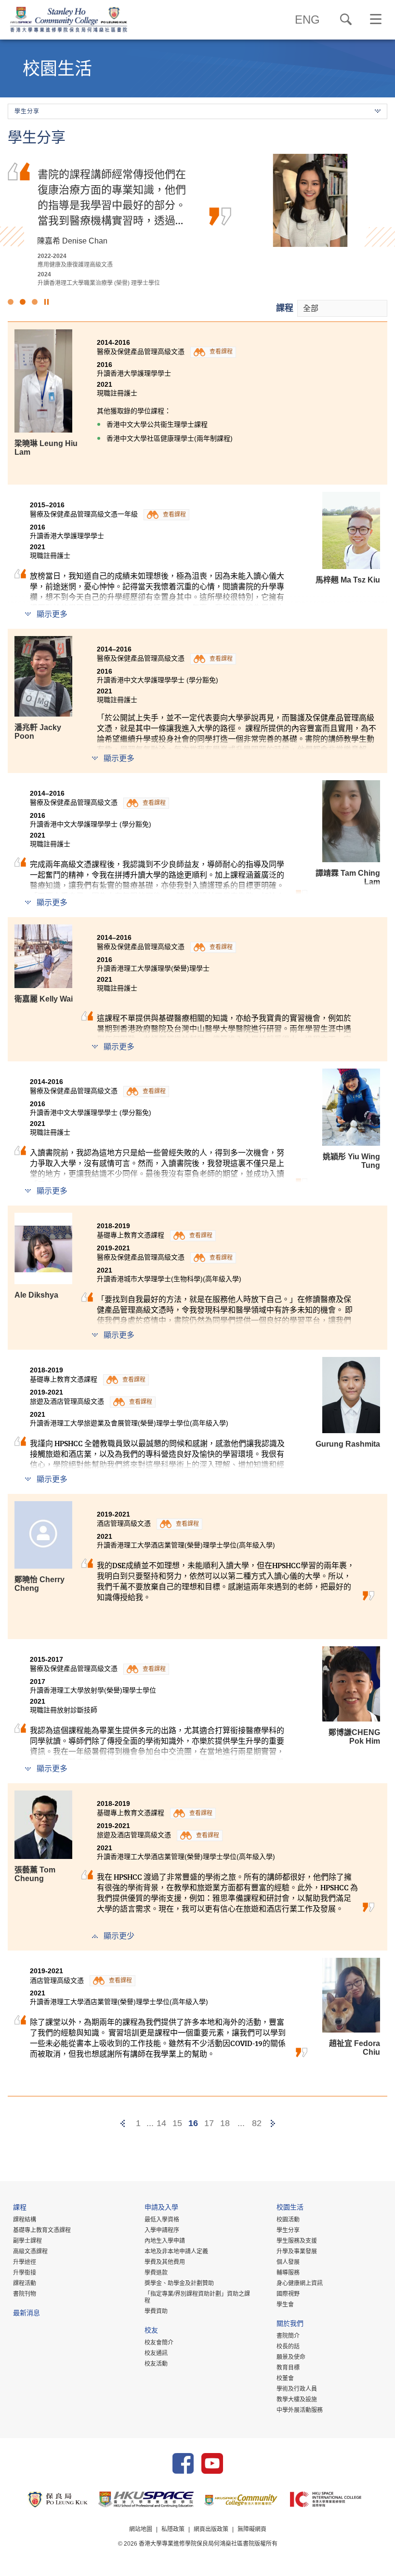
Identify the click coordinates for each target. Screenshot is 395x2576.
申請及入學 (161, 2208)
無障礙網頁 (252, 2529)
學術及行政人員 (297, 2389)
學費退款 (156, 2273)
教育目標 (288, 2368)
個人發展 (288, 2262)
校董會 (285, 2378)
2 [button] (23, 302)
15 (177, 2123)
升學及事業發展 (297, 2251)
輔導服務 (288, 2273)
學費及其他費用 (165, 2262)
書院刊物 (25, 2294)
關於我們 (290, 2325)
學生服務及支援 (297, 2241)
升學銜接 (25, 2273)
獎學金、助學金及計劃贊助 (179, 2283)
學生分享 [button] (27, 111)
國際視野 (288, 2294)
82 (257, 2123)
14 (161, 2123)
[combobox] (342, 308)
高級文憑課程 (30, 2251)
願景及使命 (291, 2357)
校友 (151, 2331)
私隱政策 (173, 2529)
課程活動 (25, 2283)
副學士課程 (27, 2241)
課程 (285, 308)
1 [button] (11, 302)
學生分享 (288, 2230)
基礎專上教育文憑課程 (42, 2230)
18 (225, 2123)
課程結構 (25, 2220)
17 (209, 2123)
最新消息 (26, 2314)
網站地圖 (141, 2529)
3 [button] (35, 302)
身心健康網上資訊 (300, 2283)
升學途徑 (25, 2262)
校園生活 (290, 2208)
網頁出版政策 (211, 2529)
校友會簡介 (159, 2343)
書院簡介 (288, 2336)
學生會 (285, 2305)
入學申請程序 (162, 2230)
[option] (197, 220)
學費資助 (156, 2311)
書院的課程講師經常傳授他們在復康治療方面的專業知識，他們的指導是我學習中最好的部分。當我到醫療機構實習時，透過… (112, 197)
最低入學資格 (162, 2220)
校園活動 (288, 2220)
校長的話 (288, 2346)
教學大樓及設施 (297, 2400)
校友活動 (156, 2364)
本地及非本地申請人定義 (176, 2251)
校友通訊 (156, 2353)
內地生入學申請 (165, 2241)
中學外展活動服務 (300, 2410)
